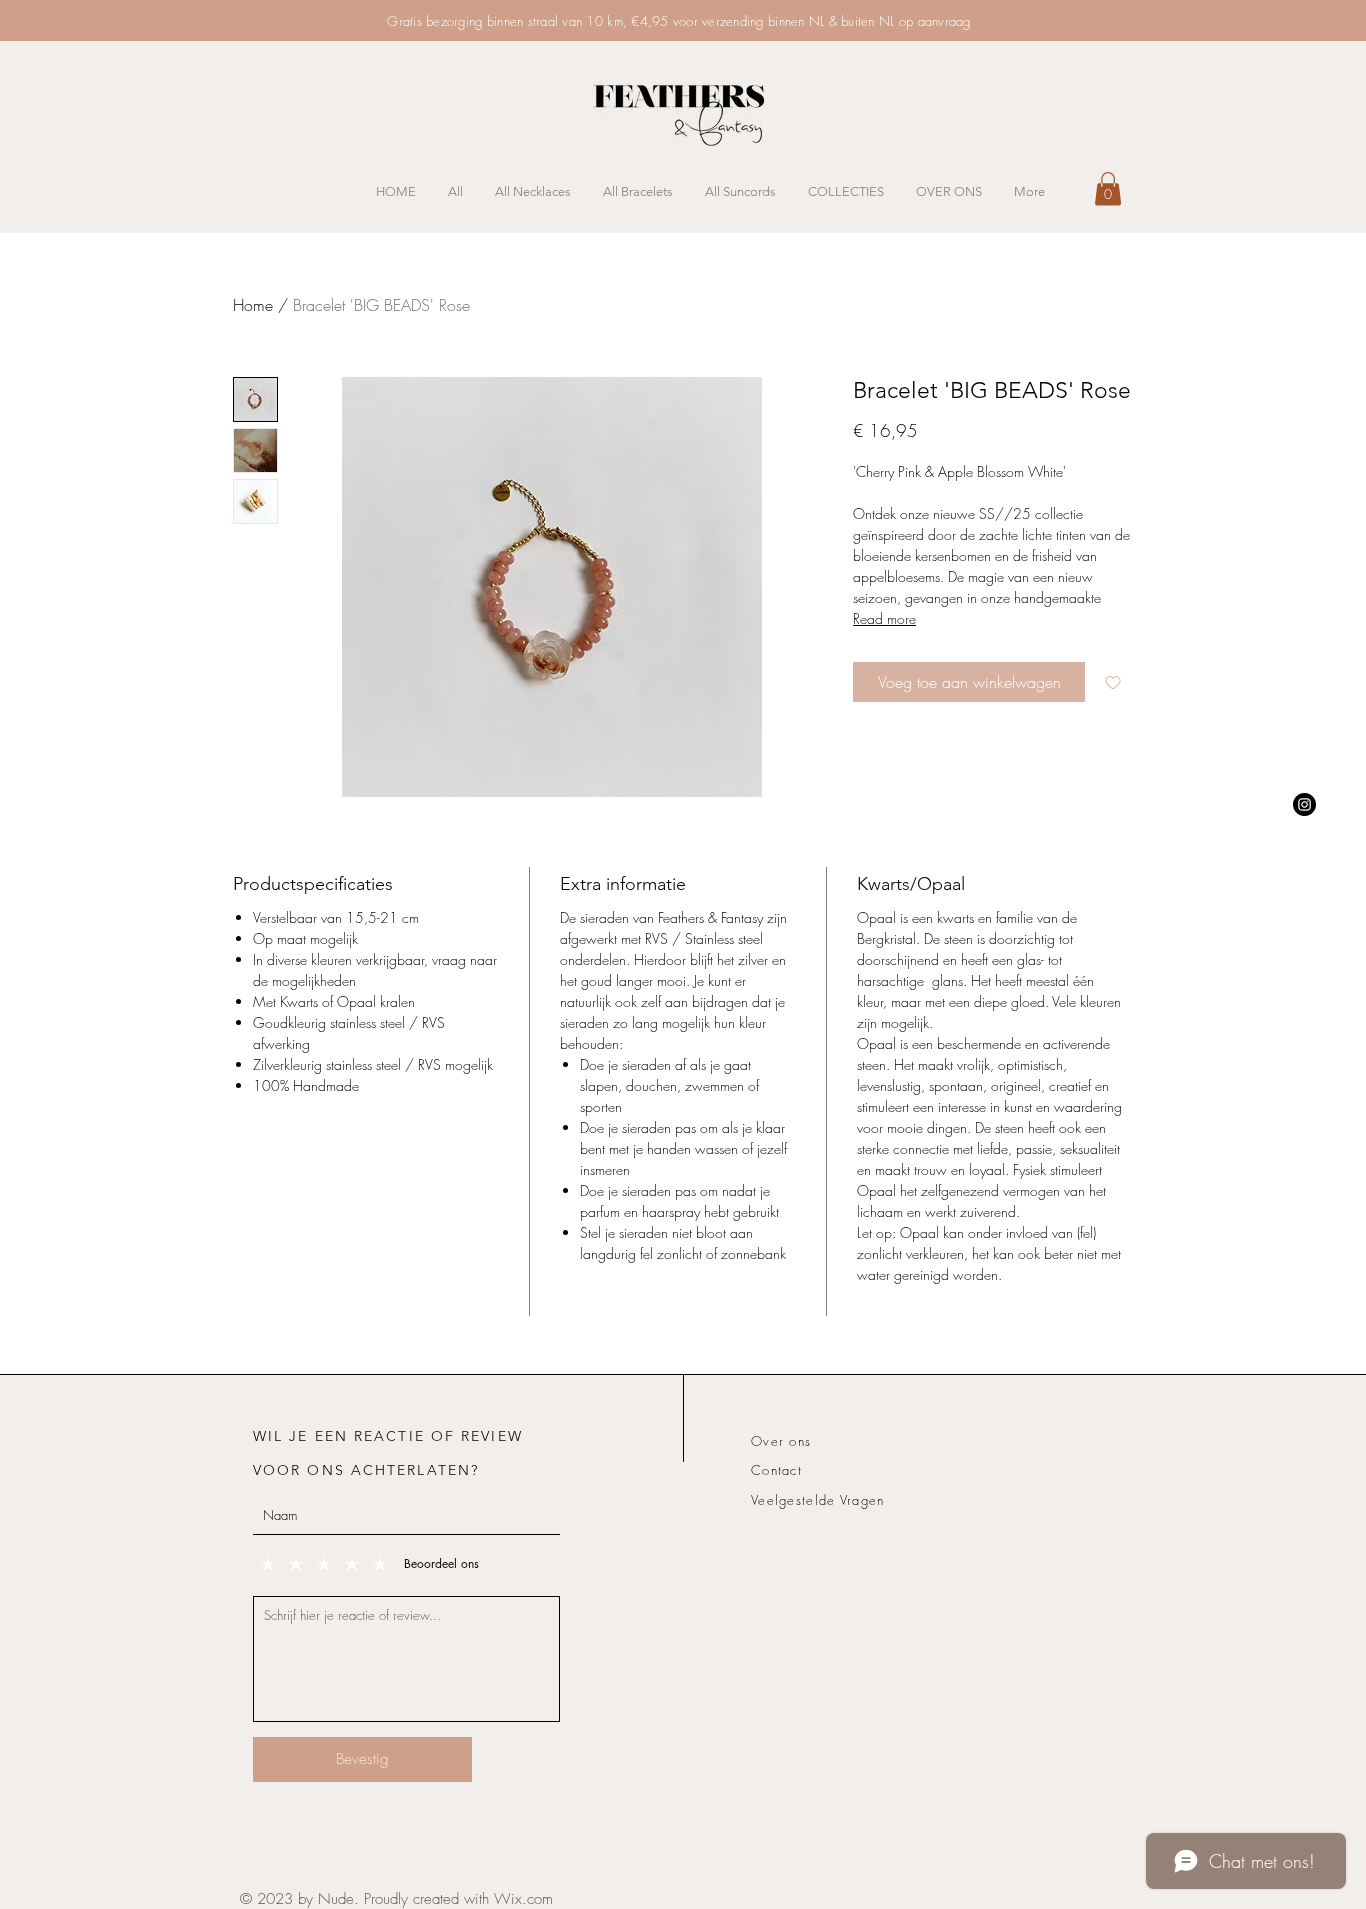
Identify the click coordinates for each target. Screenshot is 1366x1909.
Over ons (781, 1441)
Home (253, 305)
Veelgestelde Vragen (818, 1500)
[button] (1108, 188)
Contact (776, 1470)
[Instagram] (1304, 804)
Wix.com (523, 1899)
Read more (884, 618)
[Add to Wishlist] (1113, 682)
